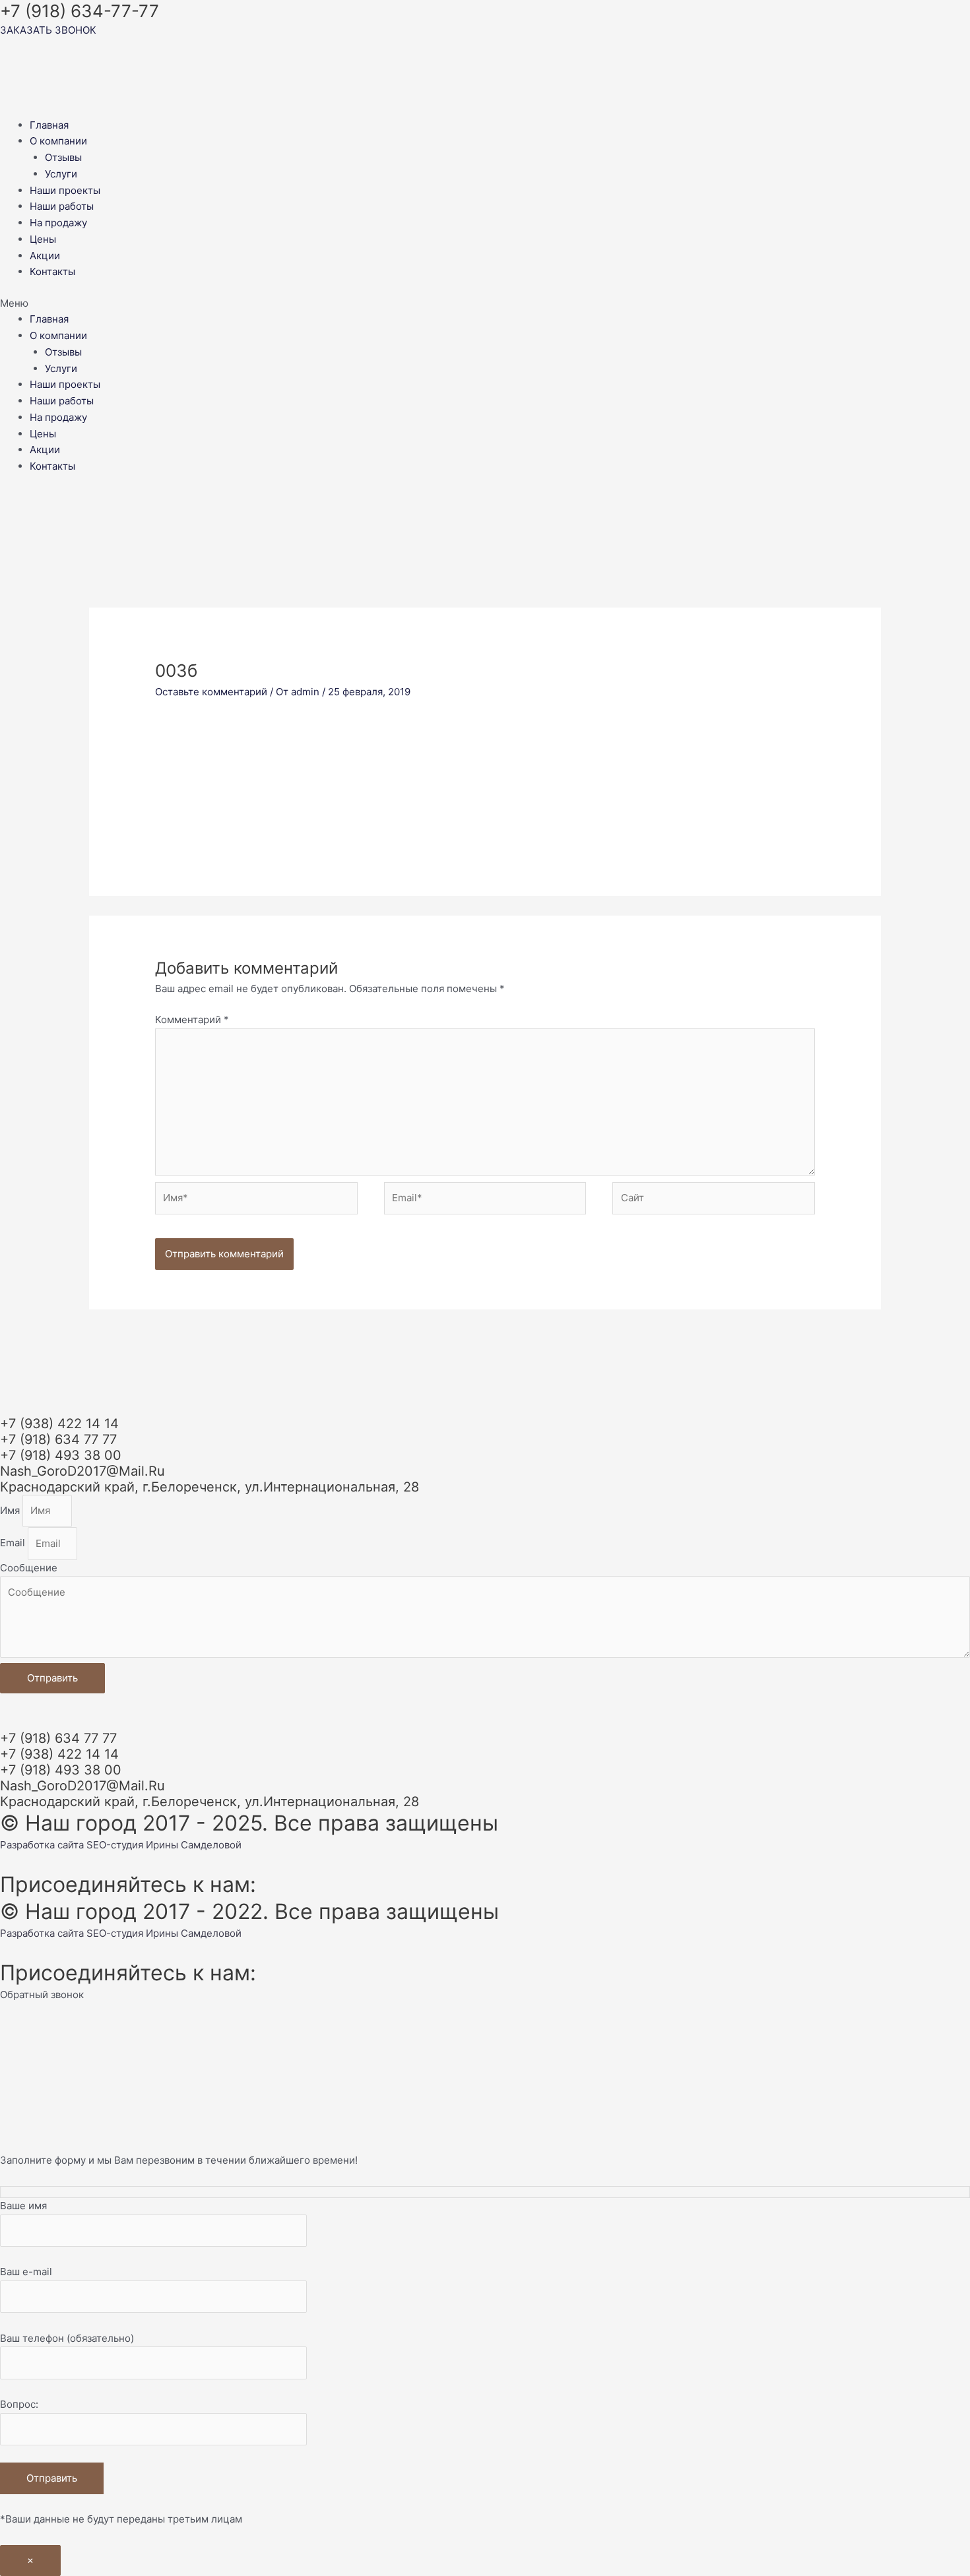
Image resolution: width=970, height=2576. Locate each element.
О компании (58, 141)
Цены (43, 239)
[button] (485, 304)
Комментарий (192, 1020)
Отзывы (63, 157)
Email (14, 1543)
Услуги (61, 174)
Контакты (52, 271)
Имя (11, 1510)
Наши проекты (65, 190)
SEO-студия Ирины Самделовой (164, 1845)
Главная (49, 125)
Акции (45, 256)
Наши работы (62, 206)
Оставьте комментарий (211, 692)
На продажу (58, 223)
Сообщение (29, 1568)
